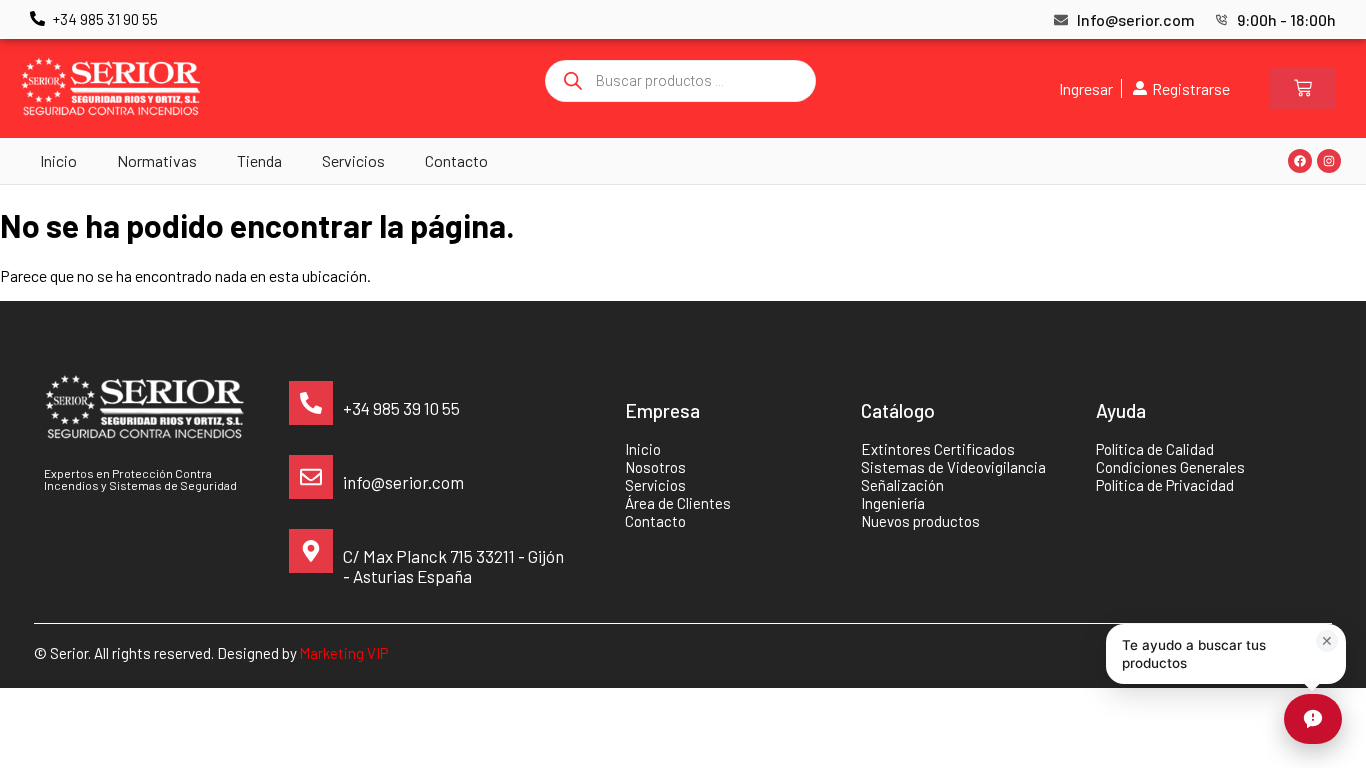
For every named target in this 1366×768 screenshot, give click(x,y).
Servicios (353, 160)
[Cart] (1303, 88)
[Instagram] (1329, 161)
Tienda (259, 160)
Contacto (456, 160)
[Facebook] (1300, 161)
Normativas (157, 160)
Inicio (58, 160)
